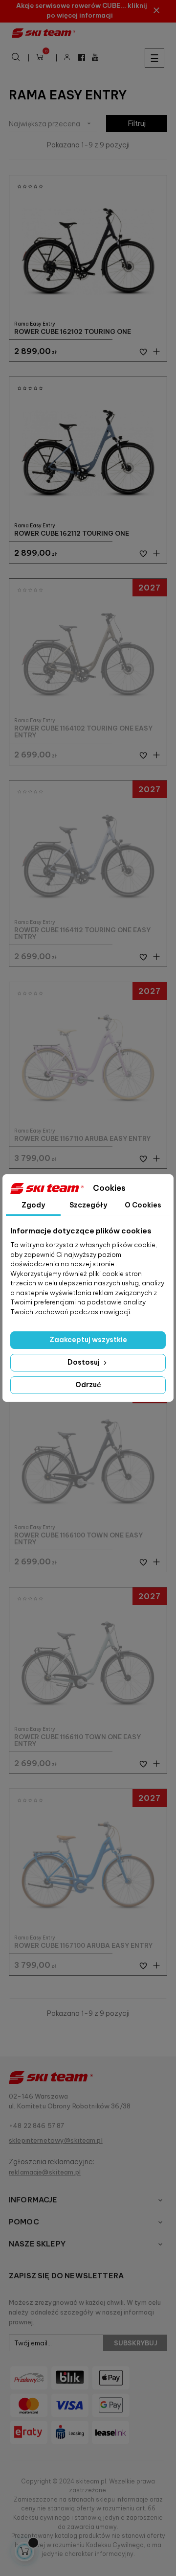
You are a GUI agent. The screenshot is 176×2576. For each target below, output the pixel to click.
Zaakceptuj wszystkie (88, 1340)
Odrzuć (88, 1385)
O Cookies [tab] (143, 1205)
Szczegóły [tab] (88, 1205)
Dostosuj (84, 1362)
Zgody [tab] (33, 1205)
